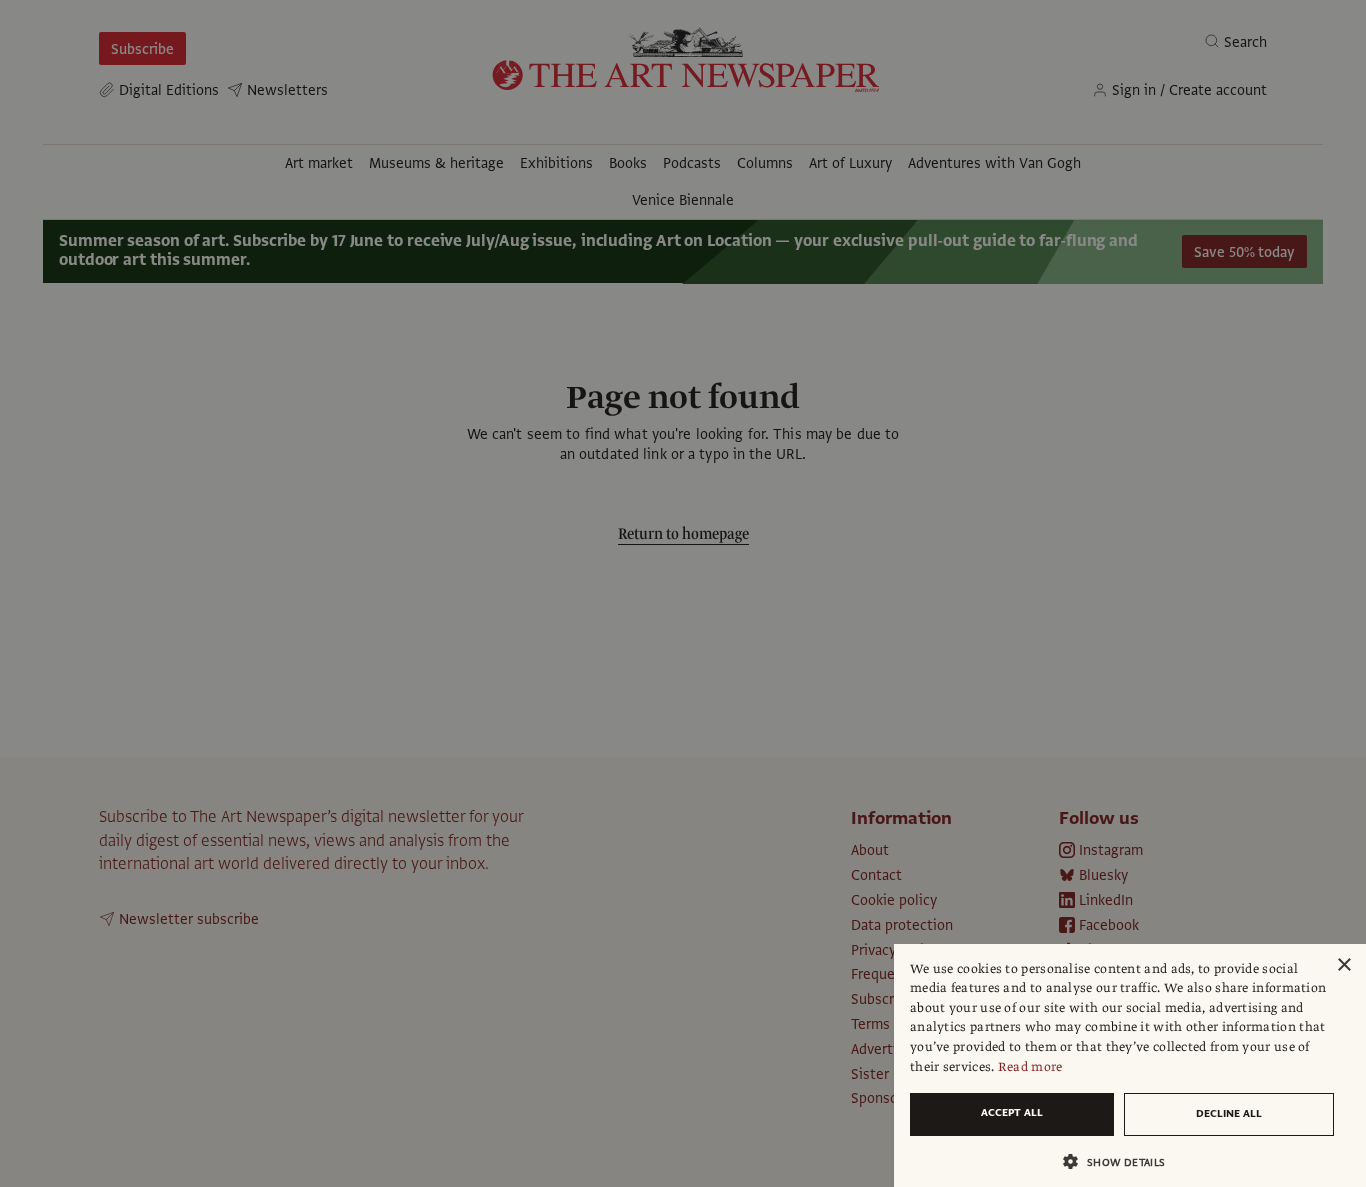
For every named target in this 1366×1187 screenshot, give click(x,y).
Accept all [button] (1012, 1112)
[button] (1122, 1161)
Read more (1030, 1067)
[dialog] (1130, 1065)
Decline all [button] (1229, 1113)
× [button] (1343, 965)
